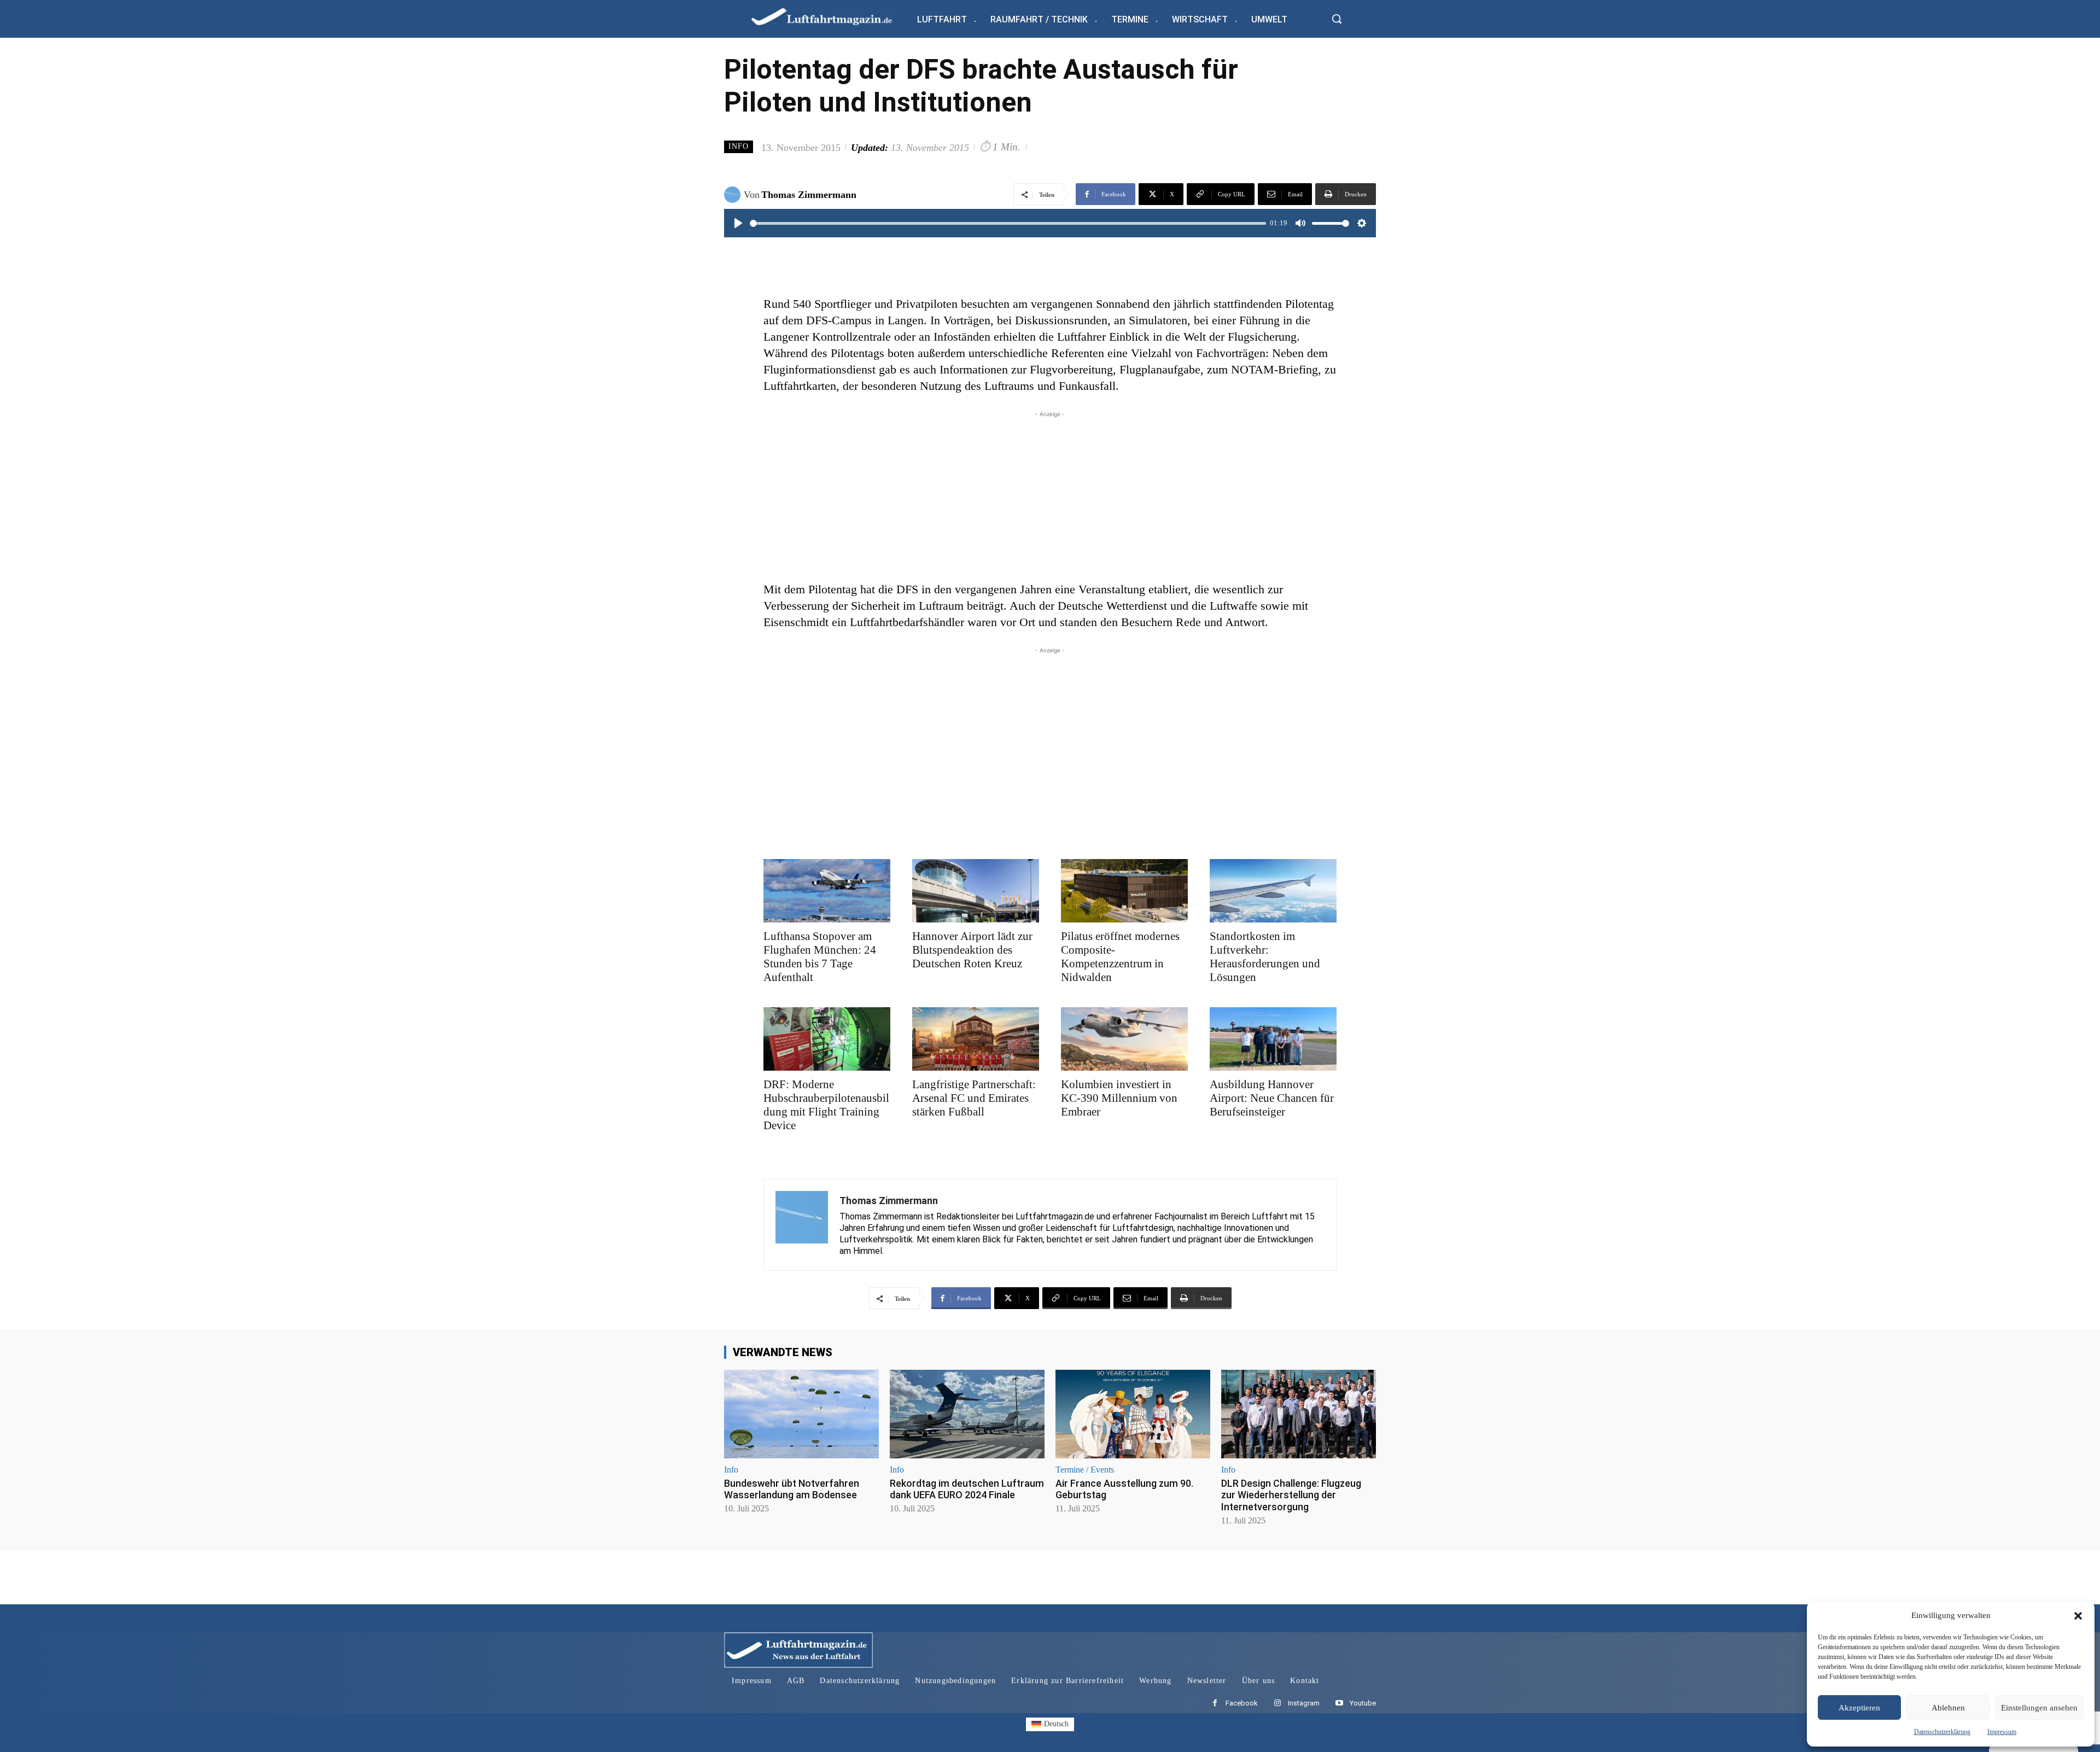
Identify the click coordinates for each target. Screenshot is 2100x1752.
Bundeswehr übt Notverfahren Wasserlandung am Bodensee (792, 1489)
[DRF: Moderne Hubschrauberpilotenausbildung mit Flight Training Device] (827, 1039)
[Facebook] (1215, 1704)
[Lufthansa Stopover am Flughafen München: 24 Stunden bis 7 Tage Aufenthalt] (827, 891)
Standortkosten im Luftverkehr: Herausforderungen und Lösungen (1265, 957)
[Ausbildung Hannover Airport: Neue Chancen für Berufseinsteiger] (1273, 1039)
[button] (2078, 1616)
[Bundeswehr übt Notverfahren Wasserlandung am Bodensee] (801, 1414)
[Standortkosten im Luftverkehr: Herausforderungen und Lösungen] (1273, 891)
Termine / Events (1085, 1470)
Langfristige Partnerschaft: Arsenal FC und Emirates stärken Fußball (974, 1098)
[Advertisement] (1050, 497)
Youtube (1363, 1703)
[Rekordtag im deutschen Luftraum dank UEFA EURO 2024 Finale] (967, 1414)
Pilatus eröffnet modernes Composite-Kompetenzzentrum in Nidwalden (1120, 957)
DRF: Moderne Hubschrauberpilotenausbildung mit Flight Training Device (826, 1105)
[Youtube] (1339, 1704)
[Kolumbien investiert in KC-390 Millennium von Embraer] (1124, 1039)
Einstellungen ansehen (2039, 1708)
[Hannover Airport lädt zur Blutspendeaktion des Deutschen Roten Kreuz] (976, 891)
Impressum (2002, 1732)
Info (739, 146)
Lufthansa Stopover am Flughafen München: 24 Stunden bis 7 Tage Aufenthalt (820, 957)
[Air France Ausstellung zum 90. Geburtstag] (1133, 1414)
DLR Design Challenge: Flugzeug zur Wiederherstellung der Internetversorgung (1291, 1495)
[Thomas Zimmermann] (734, 195)
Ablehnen (1948, 1708)
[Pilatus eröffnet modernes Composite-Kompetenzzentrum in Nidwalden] (1124, 891)
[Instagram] (1277, 1704)
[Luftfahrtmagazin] (831, 16)
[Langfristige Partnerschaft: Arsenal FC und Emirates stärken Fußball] (976, 1039)
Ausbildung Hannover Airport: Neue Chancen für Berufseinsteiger (1272, 1098)
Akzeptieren (1859, 1708)
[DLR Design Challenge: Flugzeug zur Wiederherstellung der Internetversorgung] (1299, 1414)
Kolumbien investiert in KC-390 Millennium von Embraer (1119, 1098)
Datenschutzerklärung (1942, 1732)
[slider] (1008, 223)
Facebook (1242, 1703)
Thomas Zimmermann (809, 195)
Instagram (1304, 1703)
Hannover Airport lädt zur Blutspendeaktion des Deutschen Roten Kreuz (972, 950)
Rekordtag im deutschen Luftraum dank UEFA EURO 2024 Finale (967, 1489)
